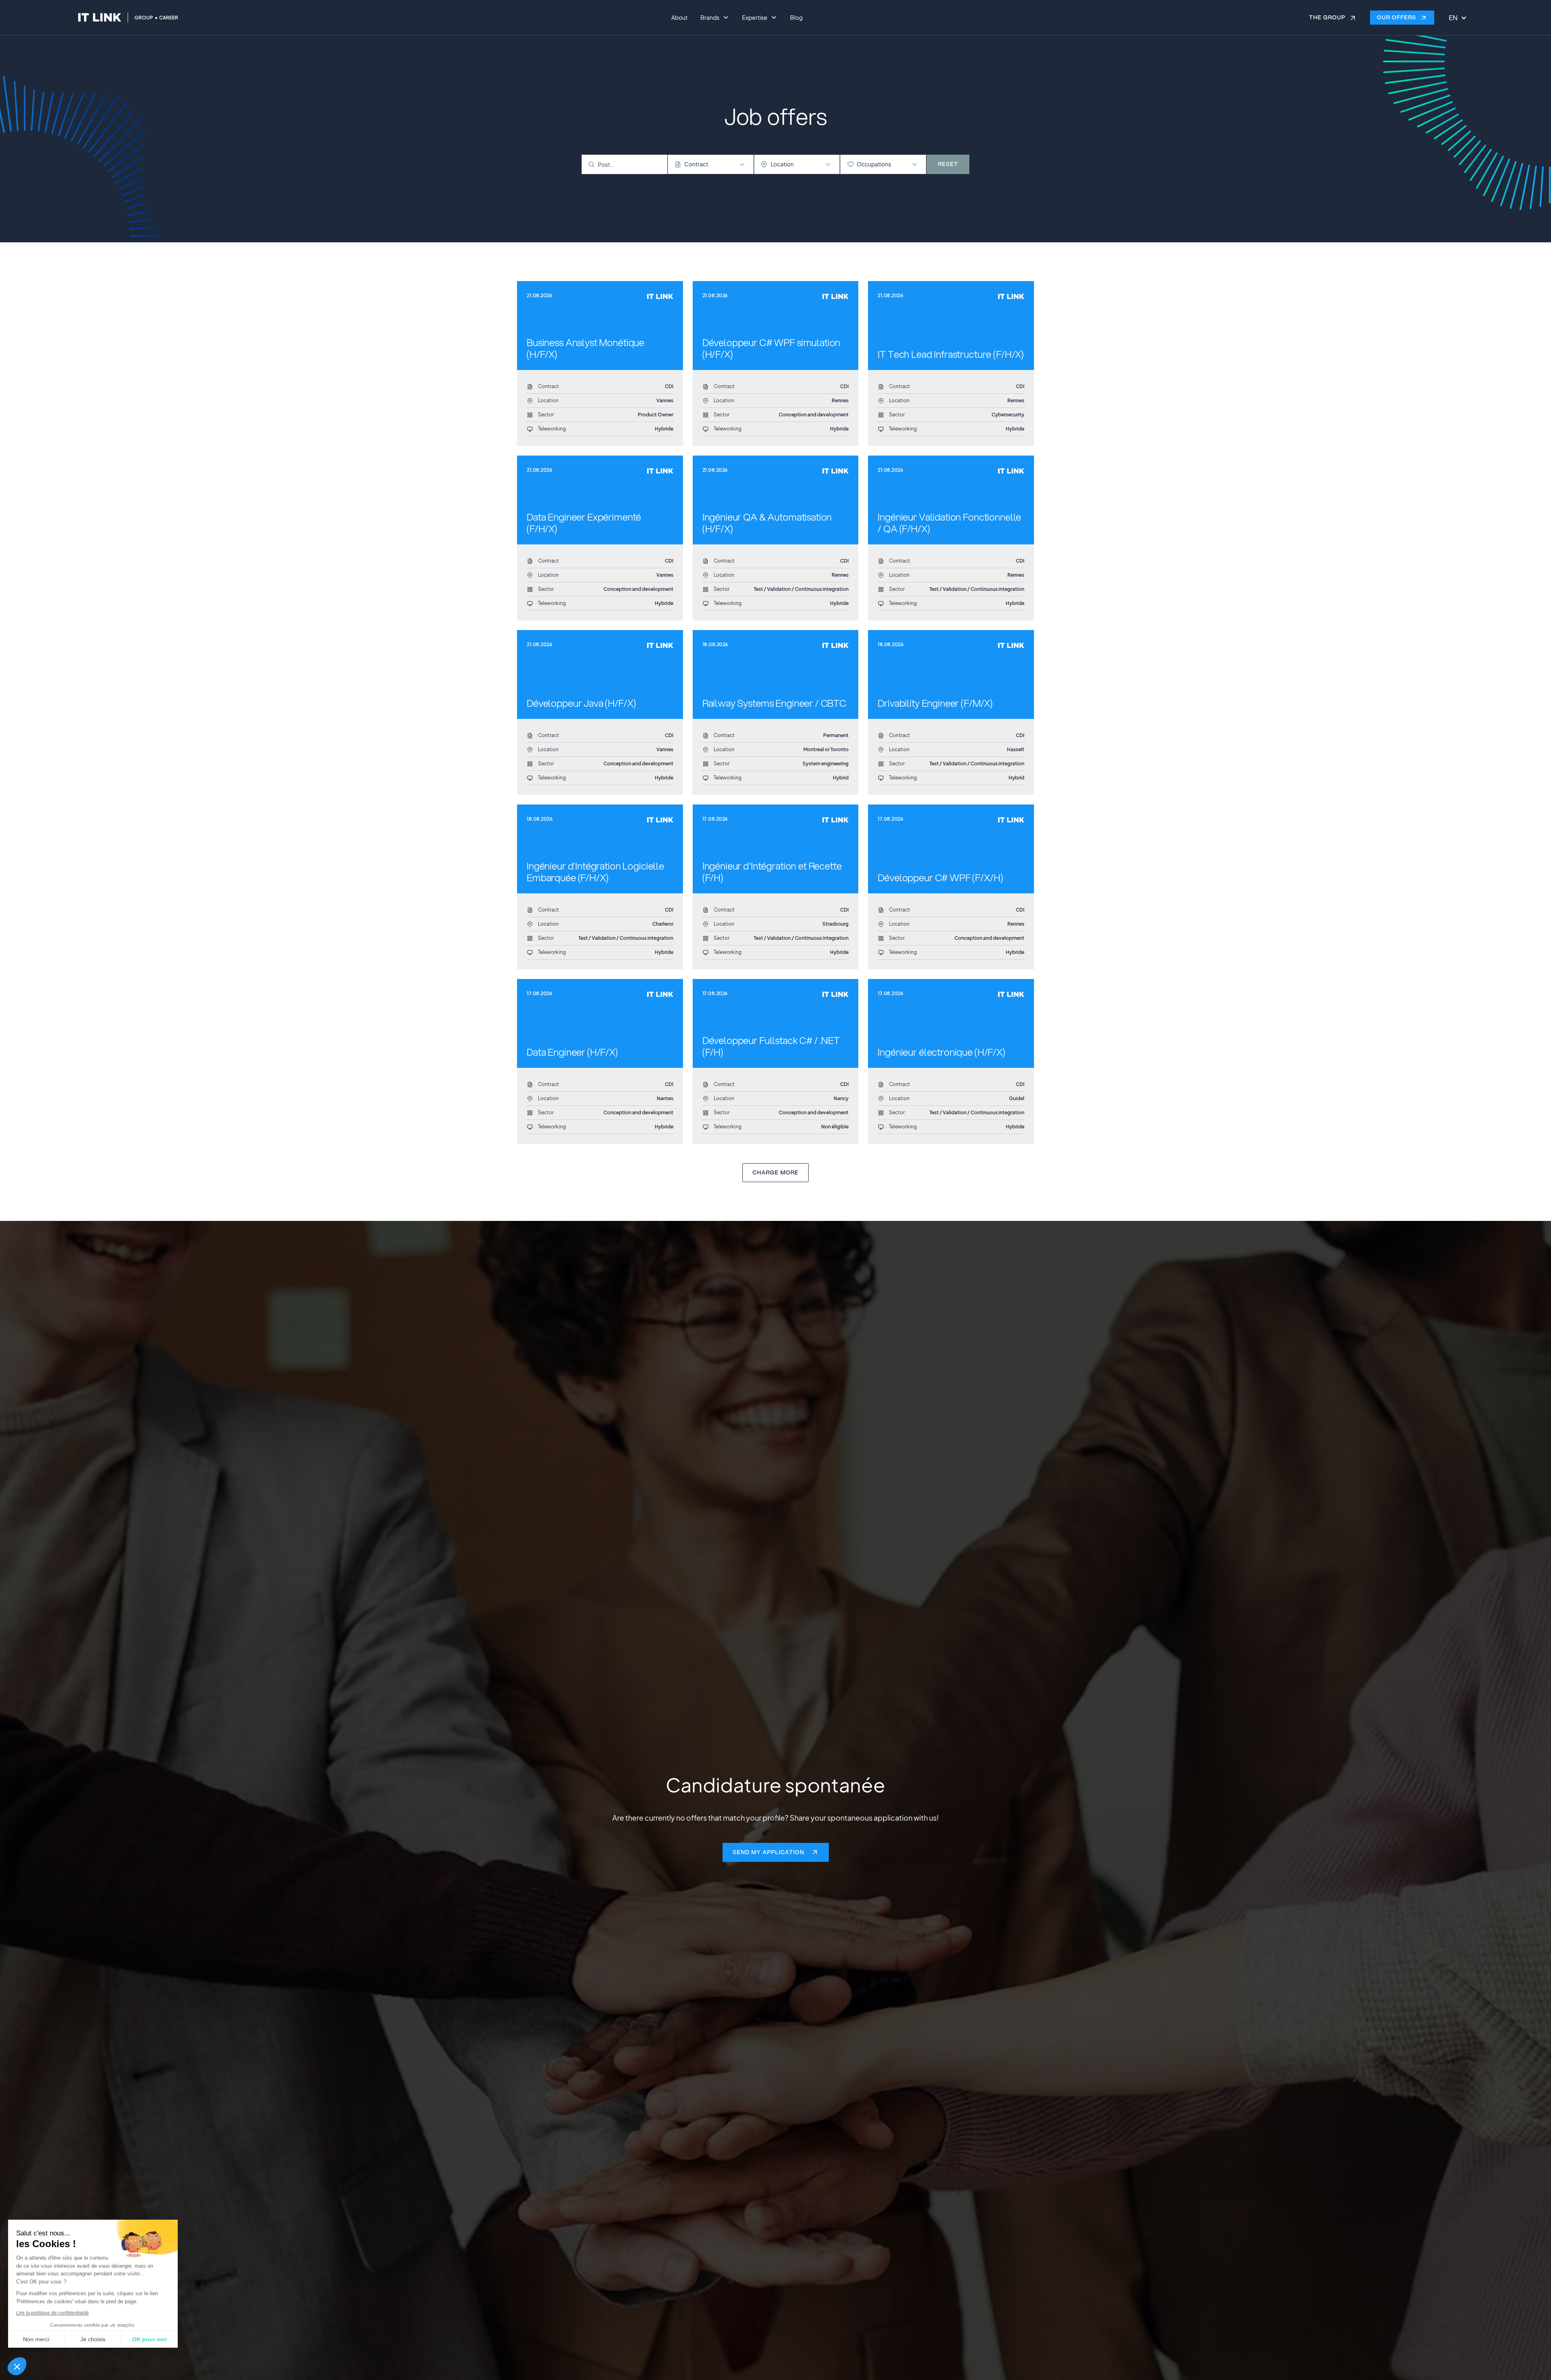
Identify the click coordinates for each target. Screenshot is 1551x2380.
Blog (796, 17)
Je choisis (93, 2339)
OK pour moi (149, 2339)
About (679, 17)
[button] (17, 2366)
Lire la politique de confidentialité (53, 2313)
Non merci (36, 2339)
